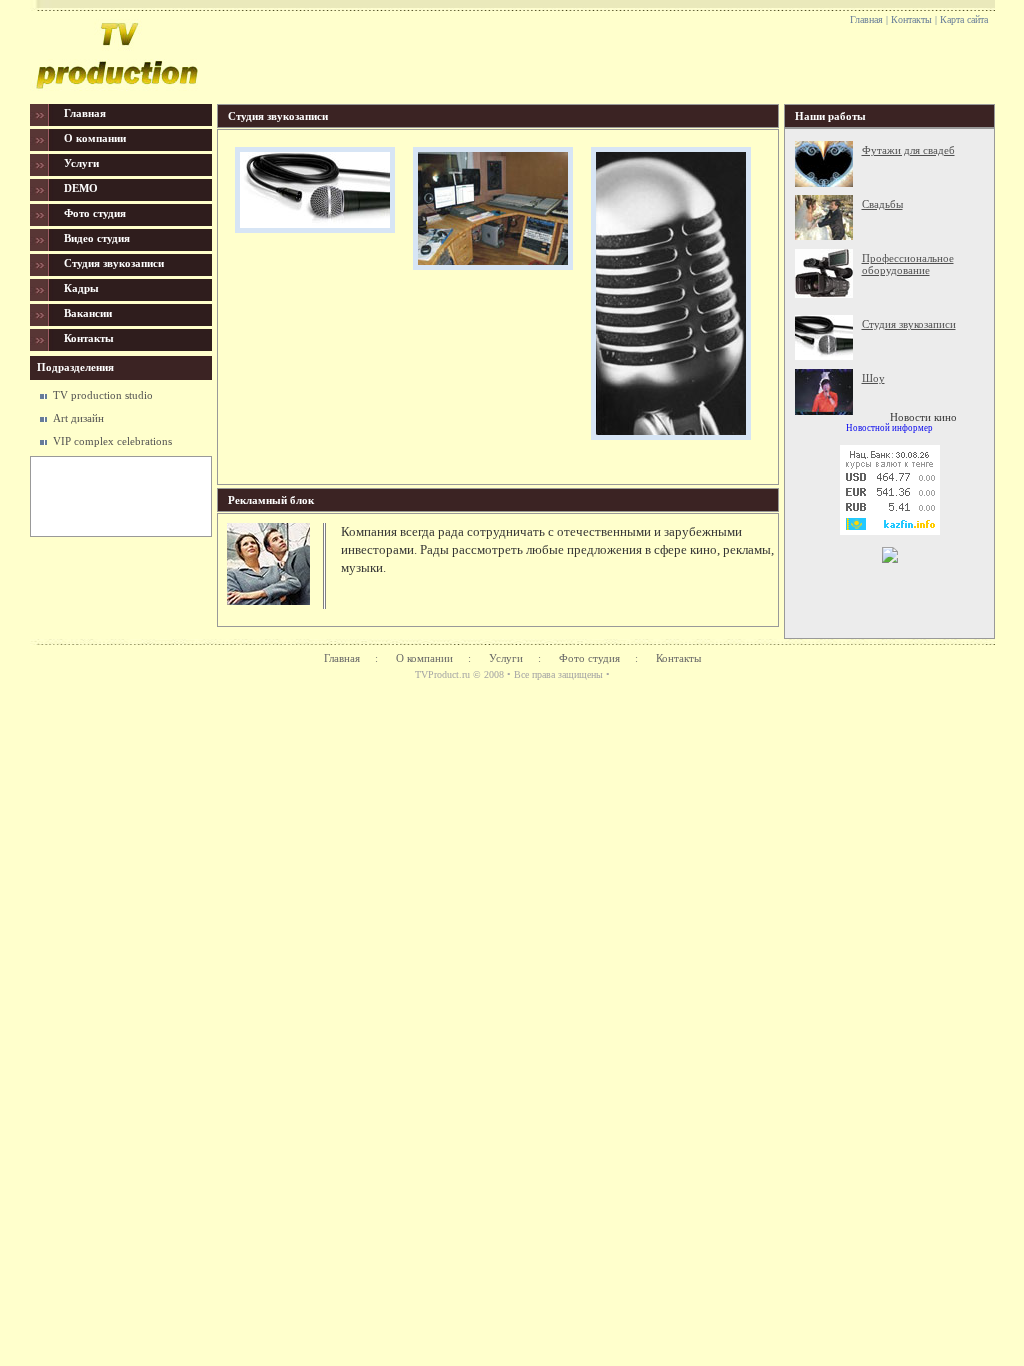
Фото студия (589, 658)
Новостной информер (889, 428)
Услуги (506, 658)
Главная (866, 19)
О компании (424, 658)
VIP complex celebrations (112, 441)
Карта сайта (964, 19)
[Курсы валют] (890, 531)
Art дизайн (78, 418)
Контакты (911, 19)
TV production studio (103, 395)
